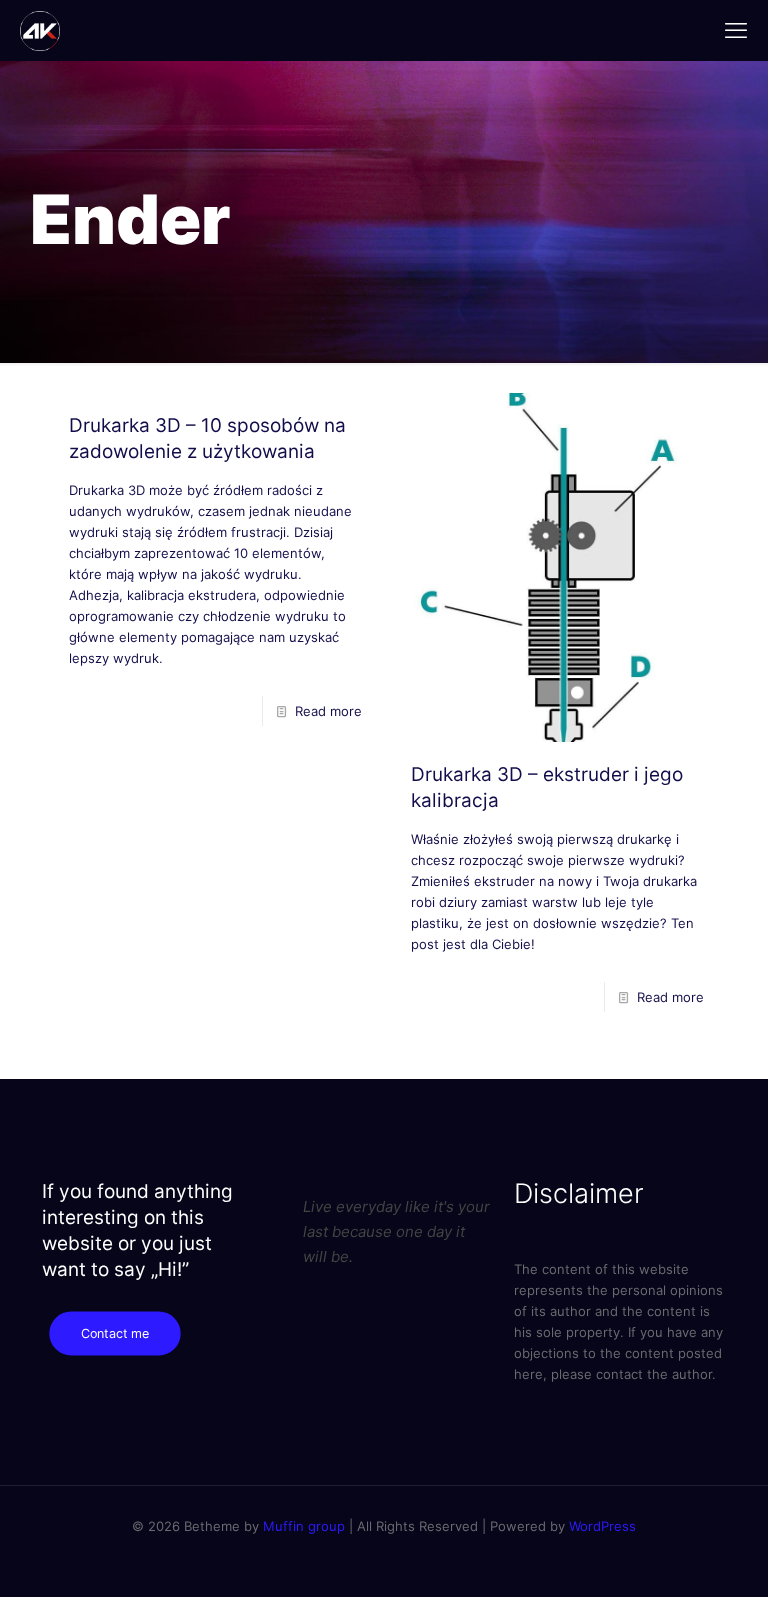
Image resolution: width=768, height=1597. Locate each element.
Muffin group (304, 1526)
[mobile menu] (736, 30)
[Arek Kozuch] (40, 30)
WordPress (602, 1526)
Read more (328, 711)
